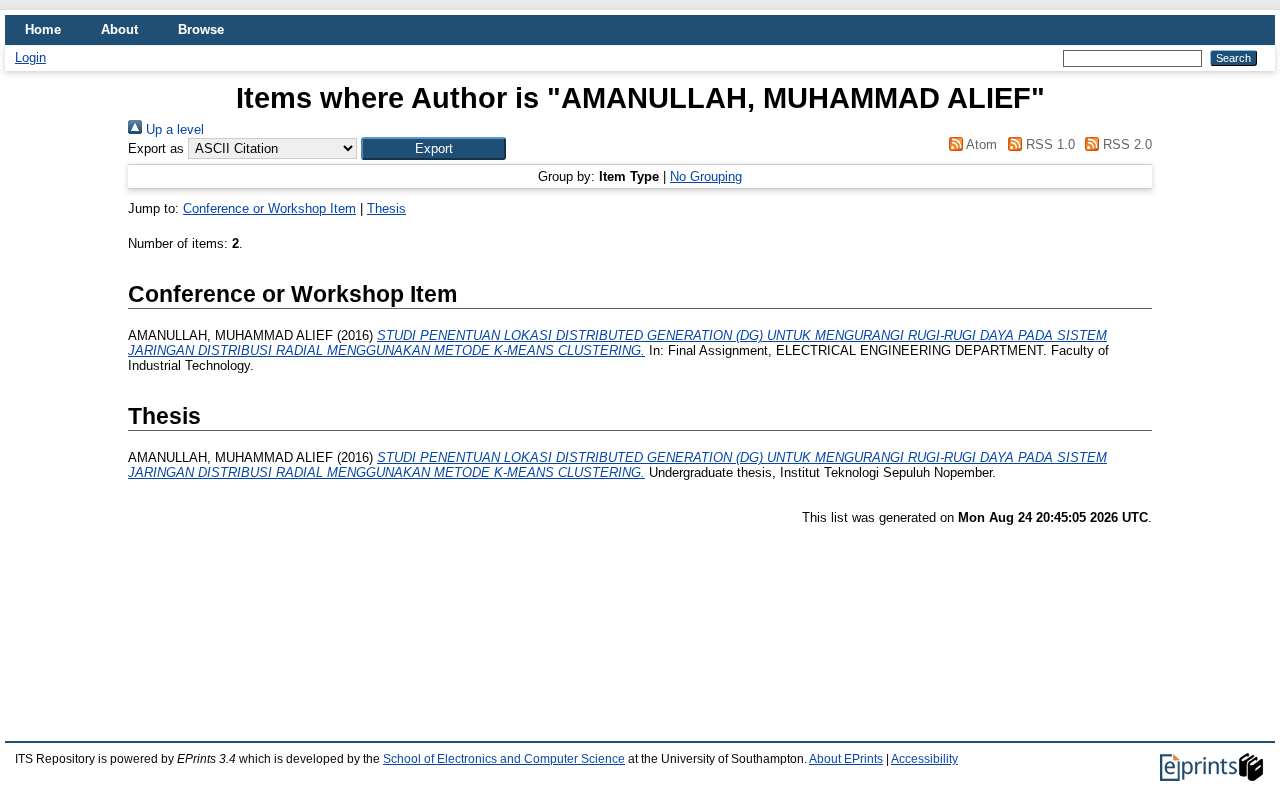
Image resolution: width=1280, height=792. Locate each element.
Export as (156, 148)
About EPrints (846, 759)
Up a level (173, 129)
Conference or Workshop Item (269, 208)
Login (30, 57)
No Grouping (706, 176)
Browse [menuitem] (201, 29)
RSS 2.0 (1125, 144)
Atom (980, 144)
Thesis (386, 208)
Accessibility (924, 759)
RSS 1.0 (1048, 144)
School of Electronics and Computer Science (504, 759)
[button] (433, 148)
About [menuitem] (119, 29)
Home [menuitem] (43, 29)
